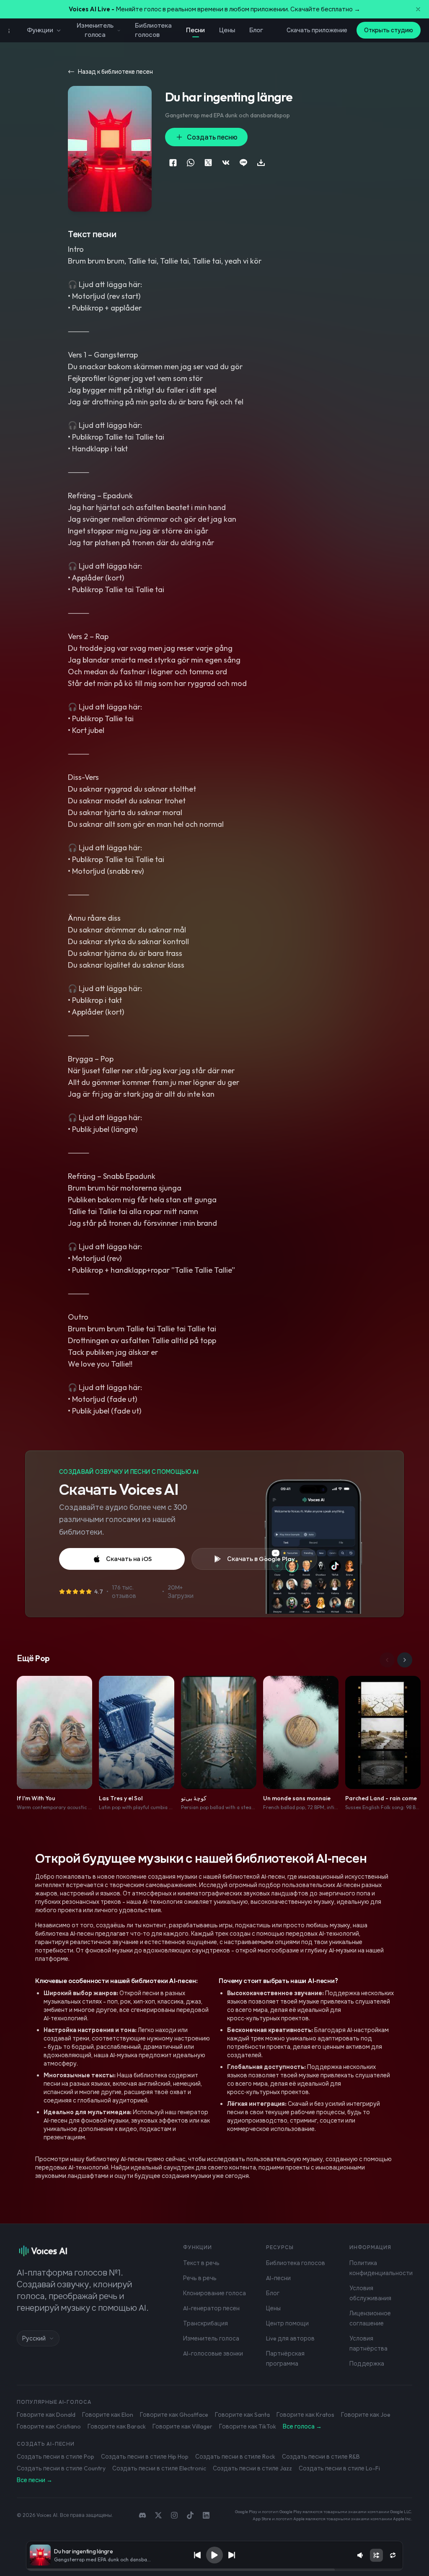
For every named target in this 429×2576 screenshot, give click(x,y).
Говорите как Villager (182, 2426)
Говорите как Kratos (305, 2415)
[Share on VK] (226, 163)
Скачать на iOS (129, 1559)
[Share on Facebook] (173, 163)
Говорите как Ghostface (174, 2415)
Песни (195, 30)
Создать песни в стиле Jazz (252, 2468)
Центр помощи (287, 2323)
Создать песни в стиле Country (61, 2468)
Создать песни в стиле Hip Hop (145, 2457)
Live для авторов (290, 2338)
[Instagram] (174, 2515)
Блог (256, 30)
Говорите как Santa (242, 2415)
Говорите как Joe (366, 2415)
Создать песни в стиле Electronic (159, 2468)
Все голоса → (302, 2426)
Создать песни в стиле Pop (56, 2457)
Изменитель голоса (95, 30)
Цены (227, 30)
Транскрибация (205, 2323)
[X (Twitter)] (158, 2515)
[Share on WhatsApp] (191, 163)
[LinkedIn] (206, 2515)
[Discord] (142, 2515)
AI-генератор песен (211, 2308)
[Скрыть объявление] (418, 9)
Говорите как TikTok (248, 2426)
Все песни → (35, 2480)
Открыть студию (389, 30)
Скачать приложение (317, 30)
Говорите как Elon (108, 2415)
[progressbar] (214, 2570)
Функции (40, 30)
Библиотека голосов (153, 30)
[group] (214, 2570)
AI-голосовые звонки (213, 2353)
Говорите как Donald (46, 2415)
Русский (34, 2338)
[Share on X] (208, 163)
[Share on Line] (243, 163)
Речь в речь (200, 2278)
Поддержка (367, 2364)
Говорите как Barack (117, 2426)
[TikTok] (190, 2515)
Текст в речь (201, 2263)
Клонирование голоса (214, 2293)
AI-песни (278, 2278)
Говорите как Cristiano (49, 2426)
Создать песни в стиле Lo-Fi (339, 2468)
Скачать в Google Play (261, 1559)
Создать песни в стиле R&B (321, 2457)
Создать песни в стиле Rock (235, 2457)
